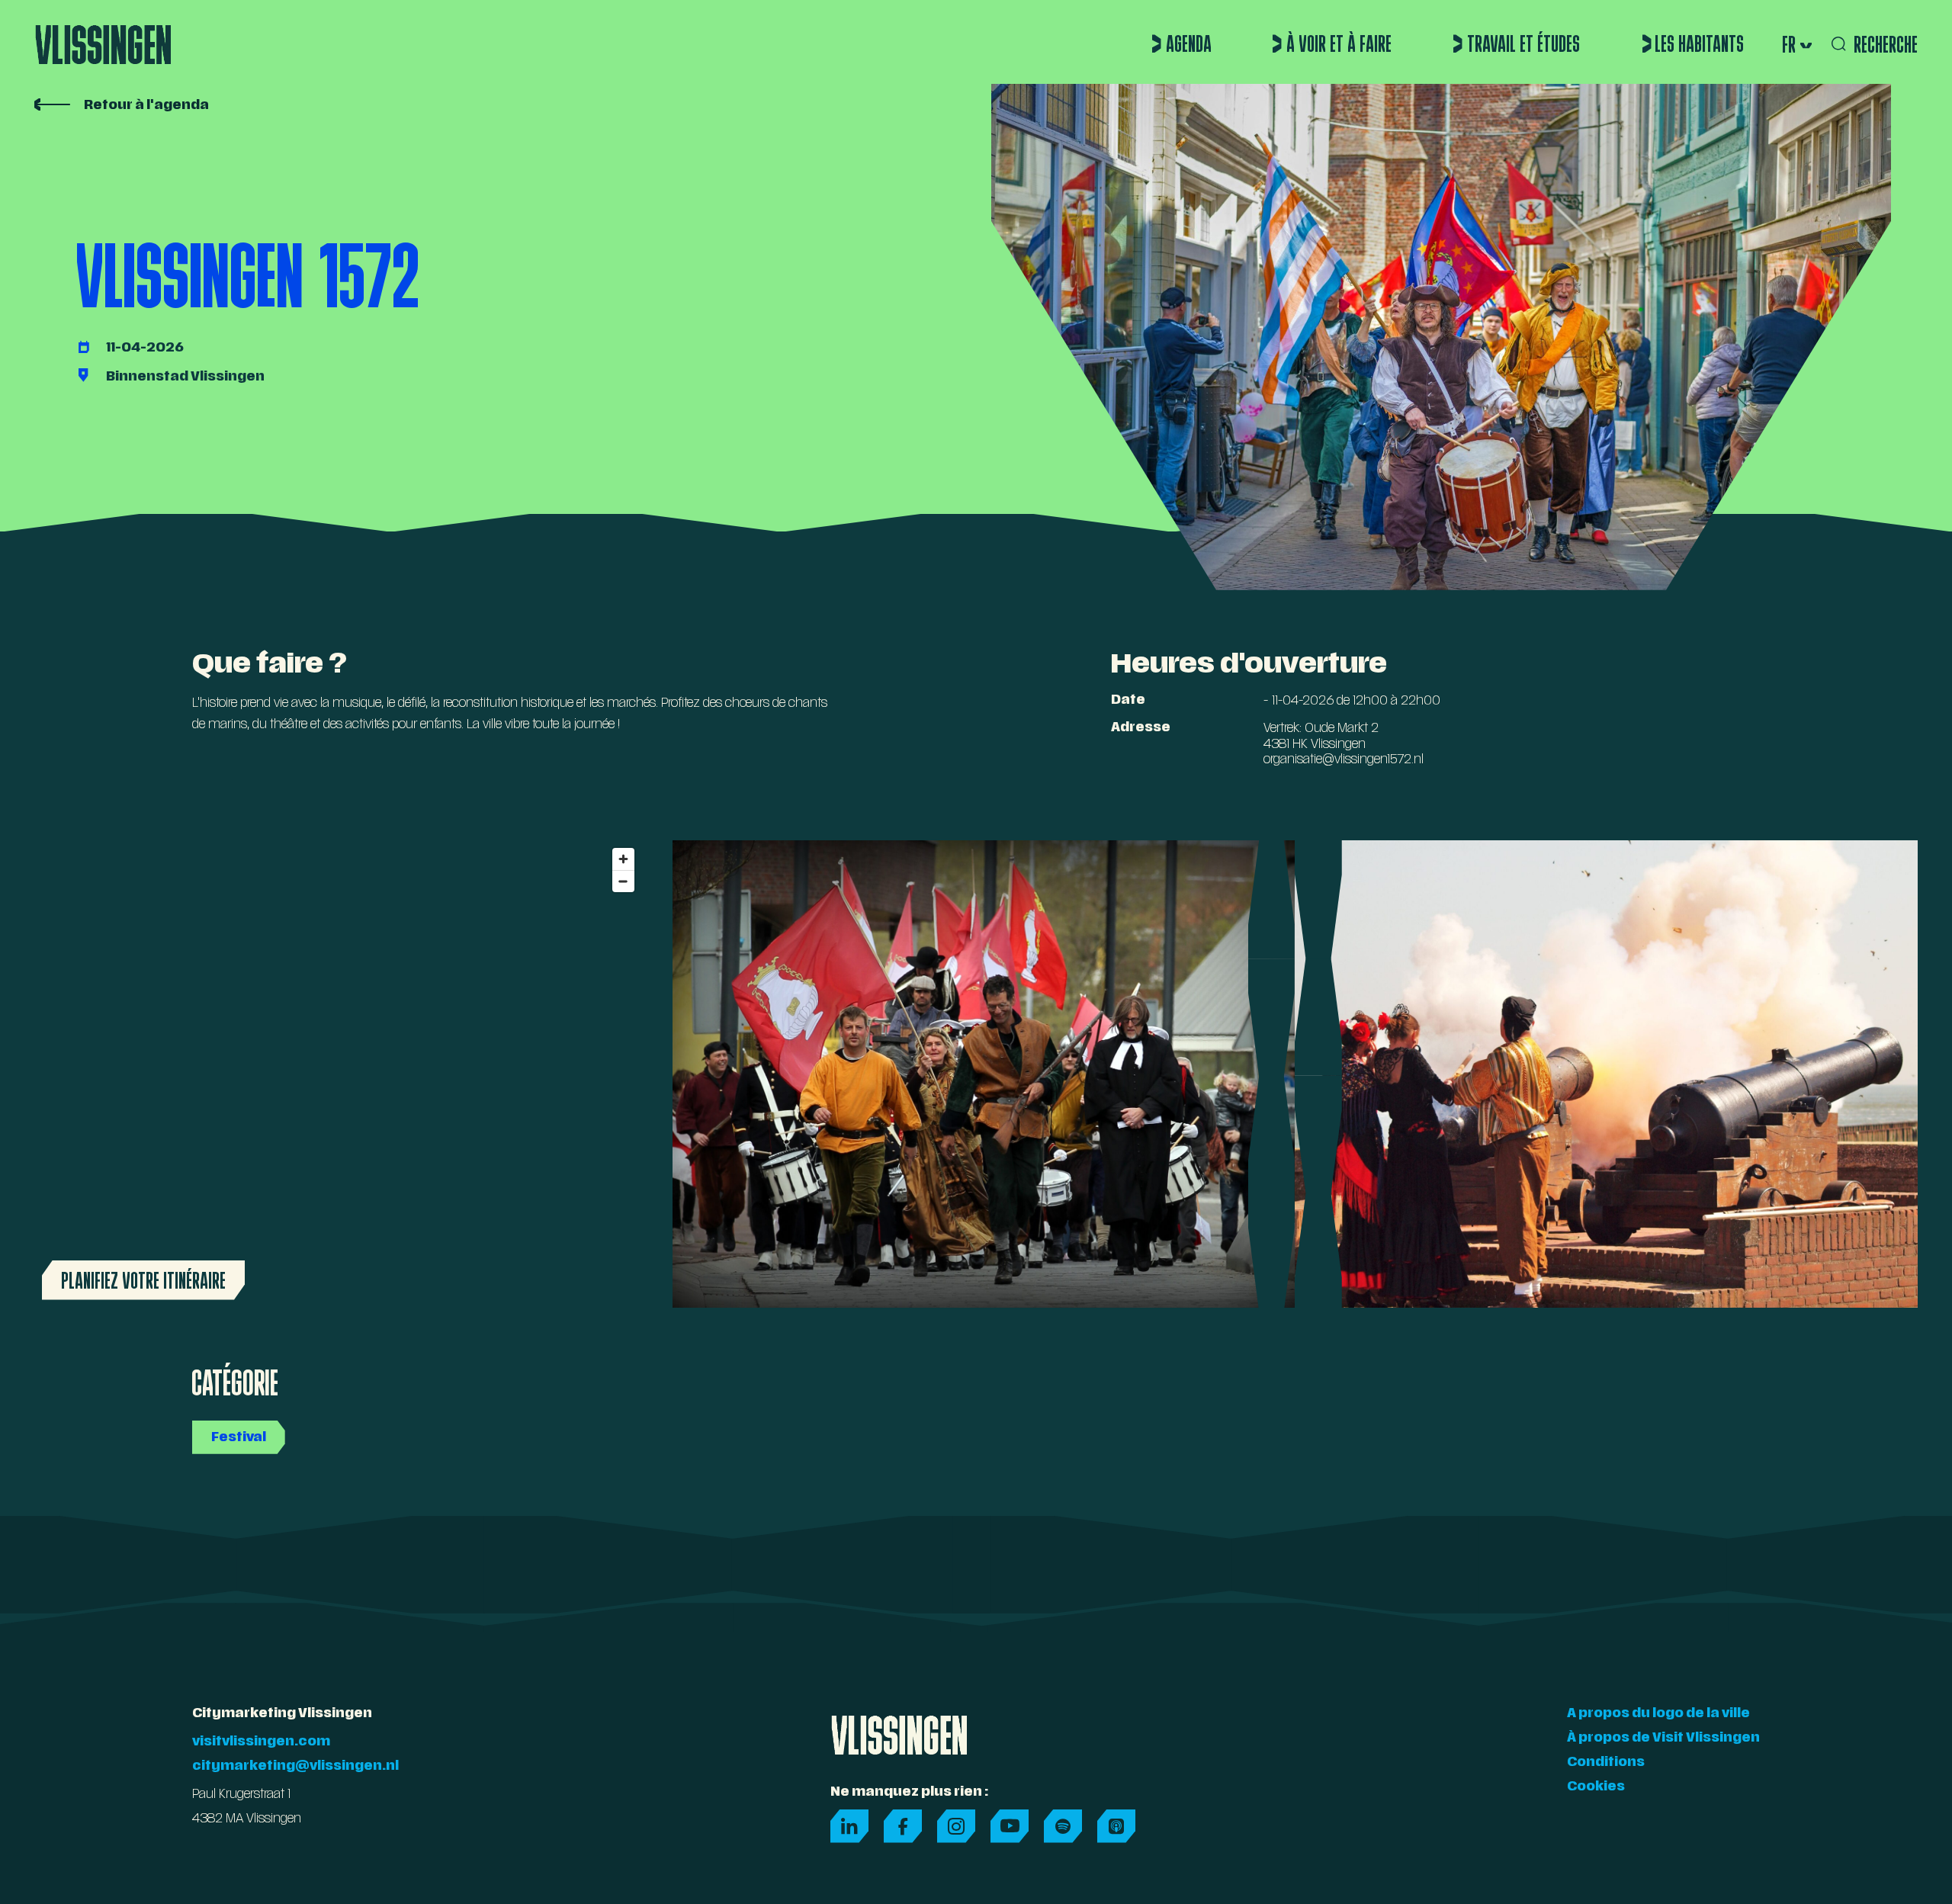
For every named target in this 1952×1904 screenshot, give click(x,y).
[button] (1795, 44)
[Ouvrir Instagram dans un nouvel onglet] (956, 1826)
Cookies (1596, 1787)
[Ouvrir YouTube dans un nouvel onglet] (1010, 1826)
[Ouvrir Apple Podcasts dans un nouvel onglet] (1116, 1826)
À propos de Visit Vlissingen (1663, 1739)
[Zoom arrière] (623, 881)
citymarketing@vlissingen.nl (295, 1767)
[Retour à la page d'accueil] (103, 38)
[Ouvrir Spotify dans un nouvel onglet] (1063, 1826)
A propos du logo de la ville (1658, 1714)
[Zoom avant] (623, 859)
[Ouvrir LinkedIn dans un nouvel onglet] (849, 1826)
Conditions (1606, 1763)
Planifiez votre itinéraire (143, 1280)
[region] (338, 1074)
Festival (239, 1438)
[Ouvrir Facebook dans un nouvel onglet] (903, 1826)
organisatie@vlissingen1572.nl (1344, 760)
